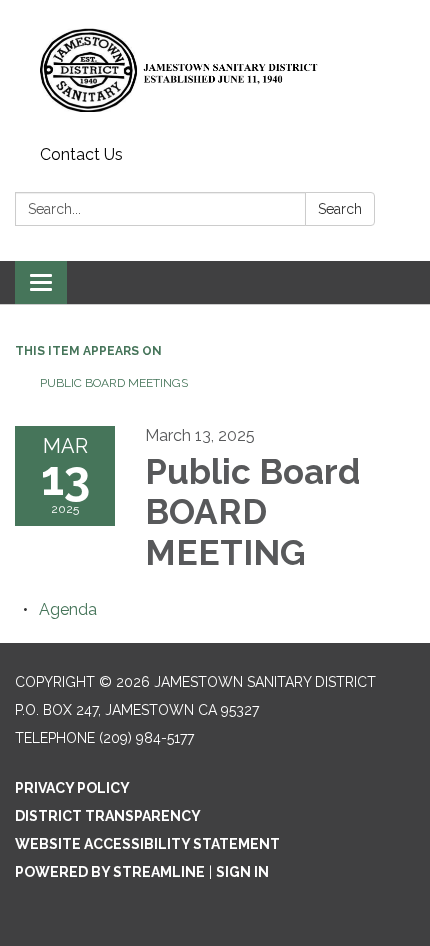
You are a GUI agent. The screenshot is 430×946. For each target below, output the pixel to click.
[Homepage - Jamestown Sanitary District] (215, 69)
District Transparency (108, 816)
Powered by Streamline (110, 872)
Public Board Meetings (114, 383)
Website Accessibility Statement (147, 844)
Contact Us (81, 154)
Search (340, 209)
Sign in (242, 872)
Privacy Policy (72, 788)
